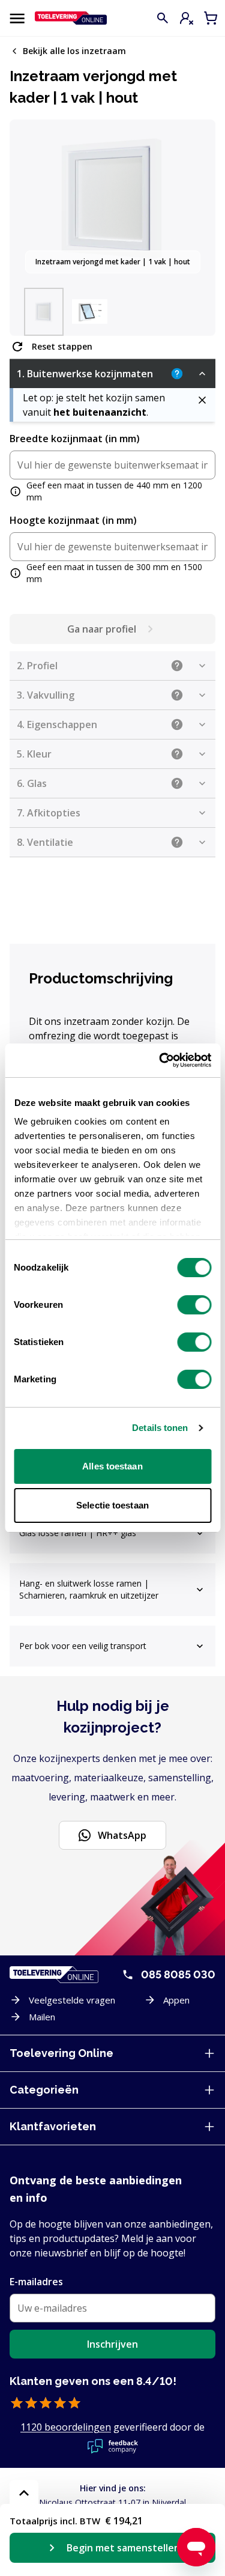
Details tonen (160, 1428)
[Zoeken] (163, 18)
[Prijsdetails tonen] (24, 2493)
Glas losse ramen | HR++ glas (78, 1533)
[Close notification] (202, 400)
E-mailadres (36, 2282)
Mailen (42, 2017)
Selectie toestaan (112, 1505)
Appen (176, 2000)
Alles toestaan (112, 1466)
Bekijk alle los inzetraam (74, 51)
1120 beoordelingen (66, 2427)
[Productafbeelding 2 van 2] (89, 312)
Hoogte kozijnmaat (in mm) (73, 520)
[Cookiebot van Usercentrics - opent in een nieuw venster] (160, 1060)
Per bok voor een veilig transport (83, 1646)
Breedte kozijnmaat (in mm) (75, 439)
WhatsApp (122, 1835)
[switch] (194, 1305)
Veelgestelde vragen (72, 2000)
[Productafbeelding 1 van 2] (44, 312)
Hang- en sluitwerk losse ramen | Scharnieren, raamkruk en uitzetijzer (89, 1589)
